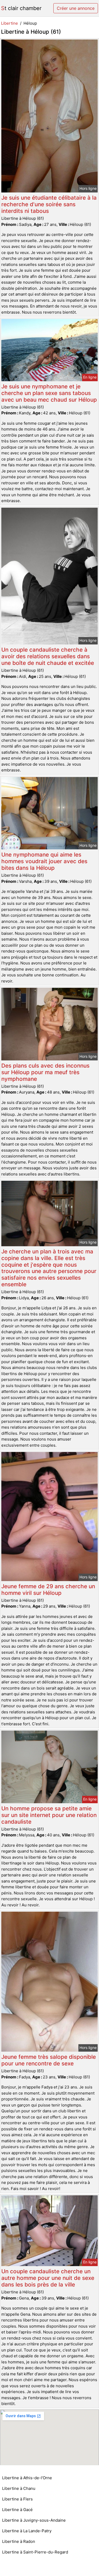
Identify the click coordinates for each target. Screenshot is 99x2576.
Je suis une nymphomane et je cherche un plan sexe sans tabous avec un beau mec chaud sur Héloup (49, 393)
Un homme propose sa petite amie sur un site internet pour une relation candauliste (49, 1815)
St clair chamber (21, 8)
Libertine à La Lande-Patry (27, 2531)
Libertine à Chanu (19, 2488)
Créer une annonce (76, 8)
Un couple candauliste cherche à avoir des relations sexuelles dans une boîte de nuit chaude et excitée (48, 656)
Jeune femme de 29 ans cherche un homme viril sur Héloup (48, 1590)
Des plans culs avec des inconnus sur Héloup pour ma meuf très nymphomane (45, 1072)
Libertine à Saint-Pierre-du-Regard (35, 2552)
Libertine (10, 23)
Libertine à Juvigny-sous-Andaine (34, 2520)
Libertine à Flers (17, 2499)
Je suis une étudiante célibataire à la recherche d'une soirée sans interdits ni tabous (49, 204)
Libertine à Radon (19, 2541)
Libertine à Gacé (17, 2510)
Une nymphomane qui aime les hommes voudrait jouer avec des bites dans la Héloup (44, 861)
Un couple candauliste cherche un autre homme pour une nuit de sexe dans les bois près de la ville (48, 2278)
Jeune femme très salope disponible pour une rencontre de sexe (49, 2060)
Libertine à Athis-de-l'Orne (27, 2478)
